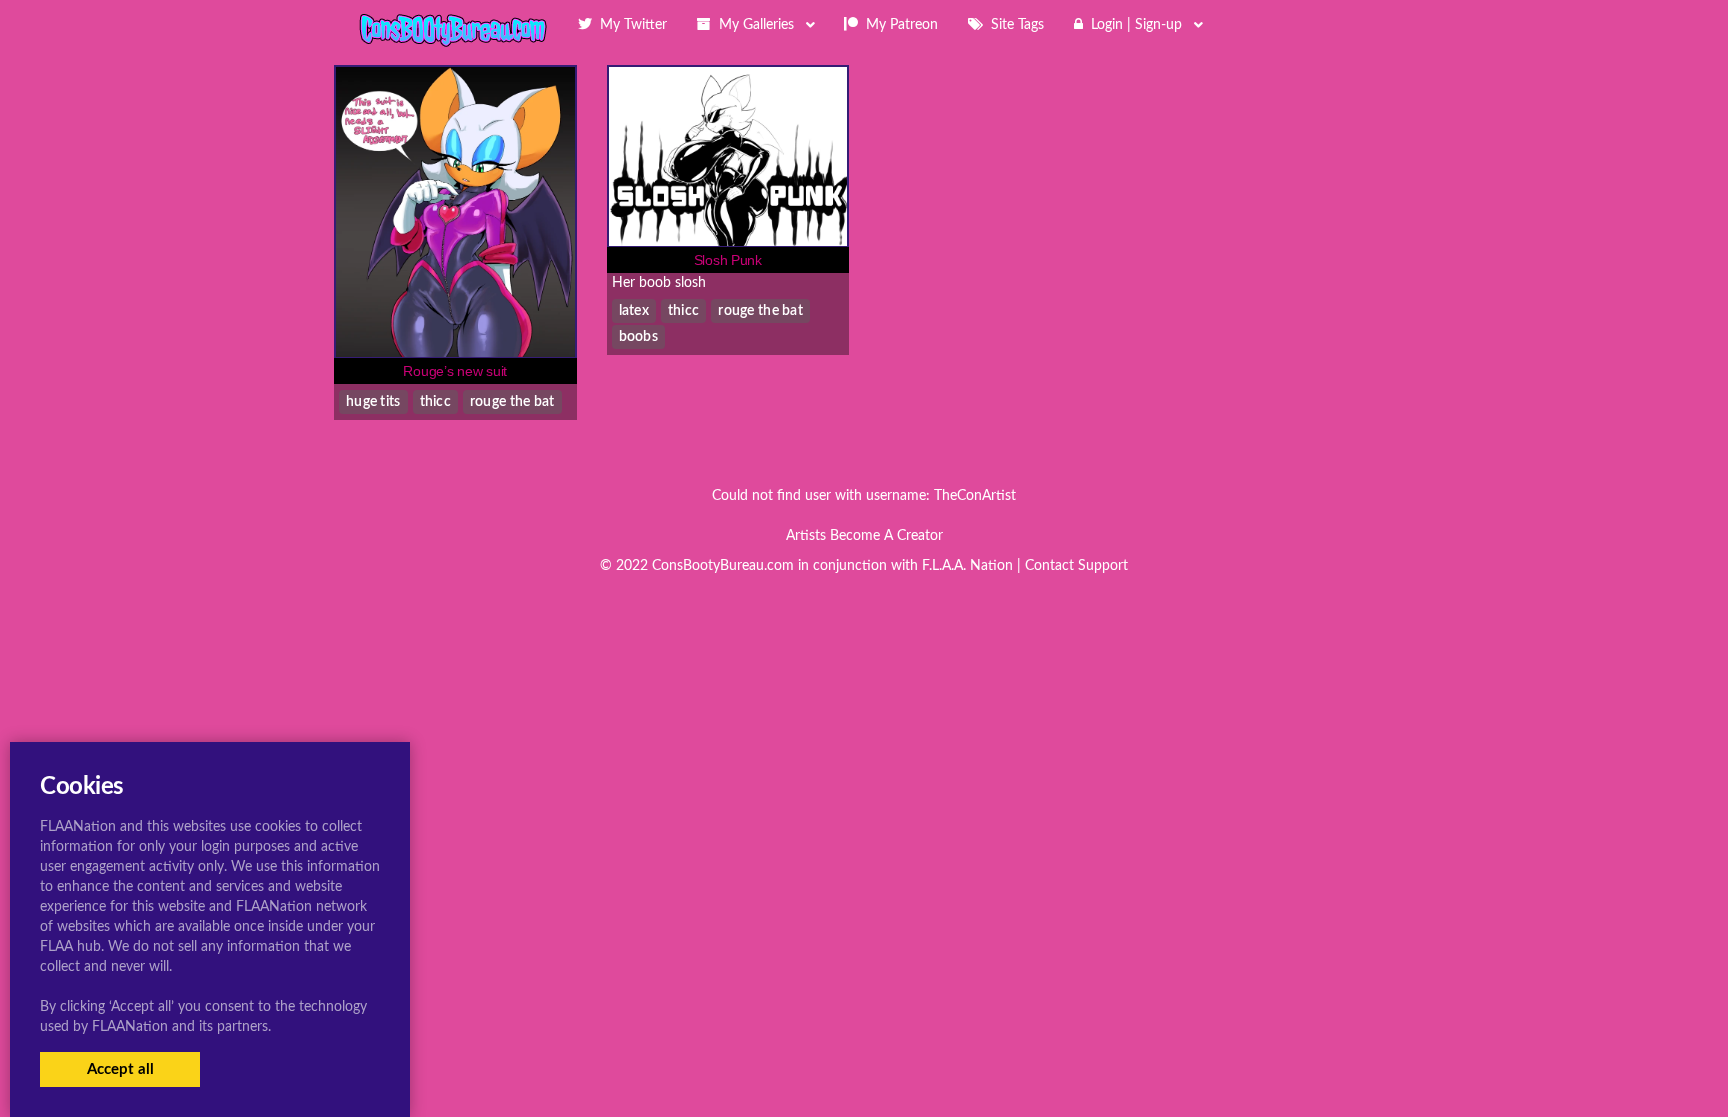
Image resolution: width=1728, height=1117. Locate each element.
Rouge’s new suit (455, 371)
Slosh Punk (728, 260)
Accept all (120, 1069)
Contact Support (1076, 566)
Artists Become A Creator (864, 536)
